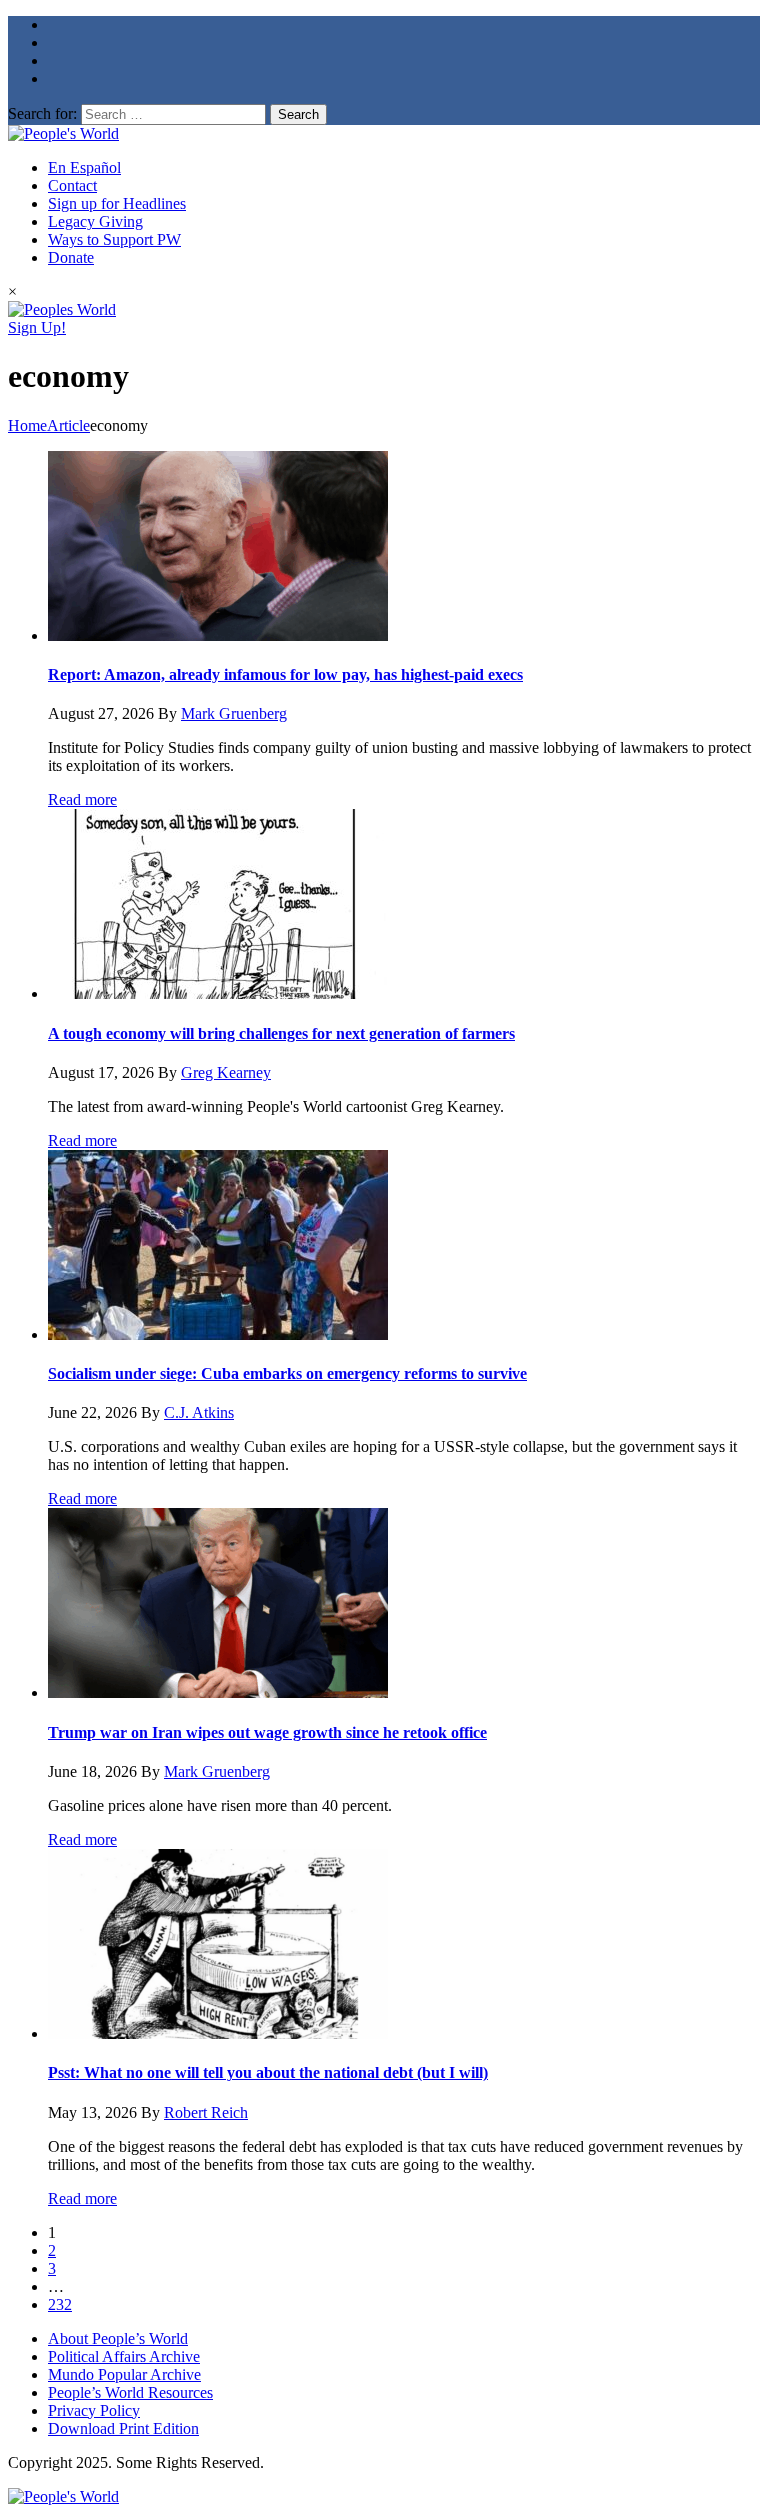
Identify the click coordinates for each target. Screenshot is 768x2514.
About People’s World (118, 2338)
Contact (72, 185)
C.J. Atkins (199, 1412)
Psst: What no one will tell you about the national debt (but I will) (268, 2072)
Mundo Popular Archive (124, 2374)
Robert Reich (206, 2112)
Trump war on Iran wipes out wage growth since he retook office (267, 1732)
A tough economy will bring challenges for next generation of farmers (281, 1033)
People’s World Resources (130, 2392)
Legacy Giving (95, 221)
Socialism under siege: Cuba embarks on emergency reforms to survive (287, 1373)
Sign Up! (37, 327)
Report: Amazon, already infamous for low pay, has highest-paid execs (285, 674)
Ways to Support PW (114, 239)
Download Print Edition (123, 2428)
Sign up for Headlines (117, 203)
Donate (71, 257)
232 (60, 2304)
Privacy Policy (94, 2410)
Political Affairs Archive (124, 2356)
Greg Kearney (226, 1072)
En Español (84, 167)
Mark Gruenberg (234, 713)
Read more (82, 799)
